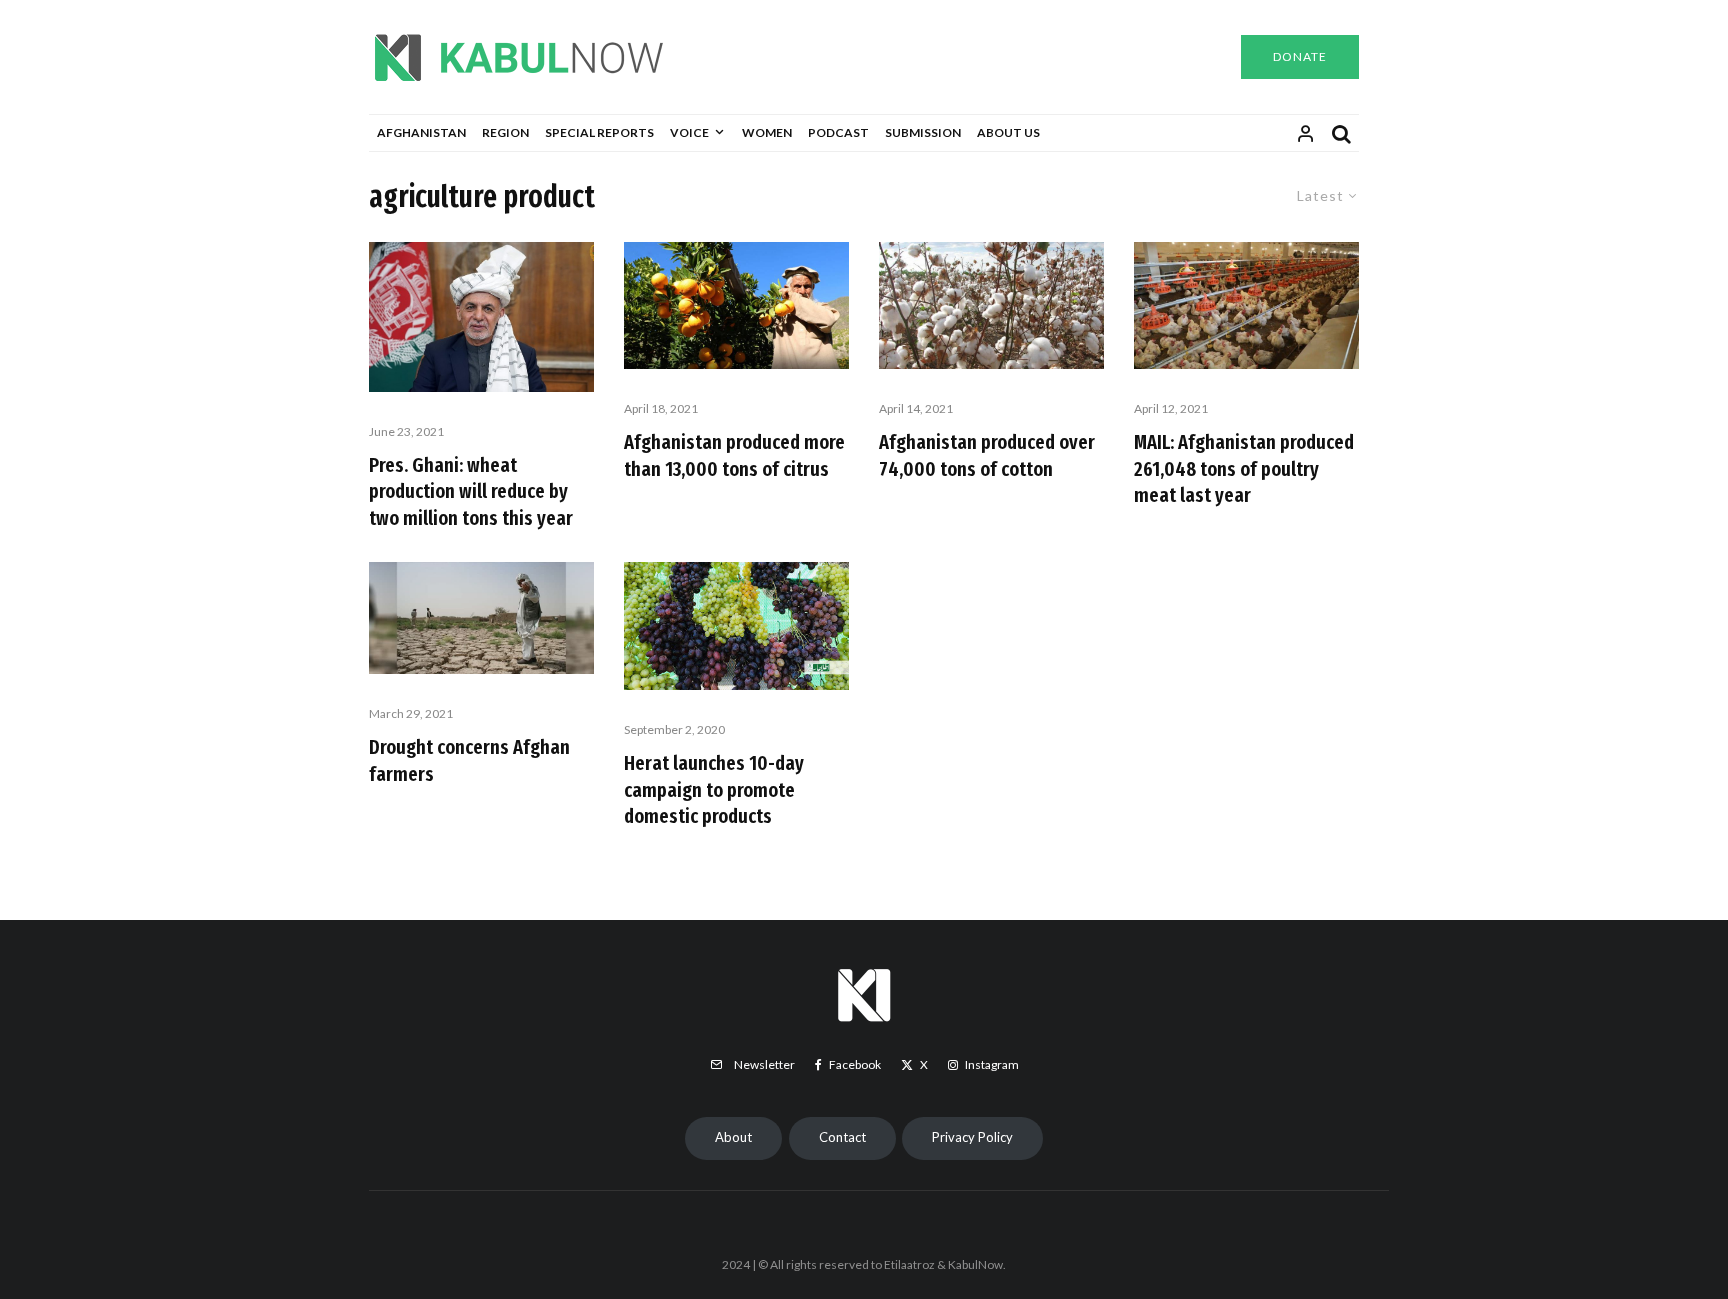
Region (505, 132)
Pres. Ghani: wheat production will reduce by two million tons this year (471, 491)
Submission (923, 132)
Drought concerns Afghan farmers (469, 760)
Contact (842, 1137)
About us (1008, 132)
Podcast (838, 132)
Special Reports (599, 132)
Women (767, 132)
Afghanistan (421, 132)
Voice (689, 132)
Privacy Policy (972, 1137)
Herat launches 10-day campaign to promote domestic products (714, 789)
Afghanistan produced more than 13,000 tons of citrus (734, 455)
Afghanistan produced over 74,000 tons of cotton (987, 455)
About (733, 1137)
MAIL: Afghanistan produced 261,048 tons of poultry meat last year (1244, 468)
